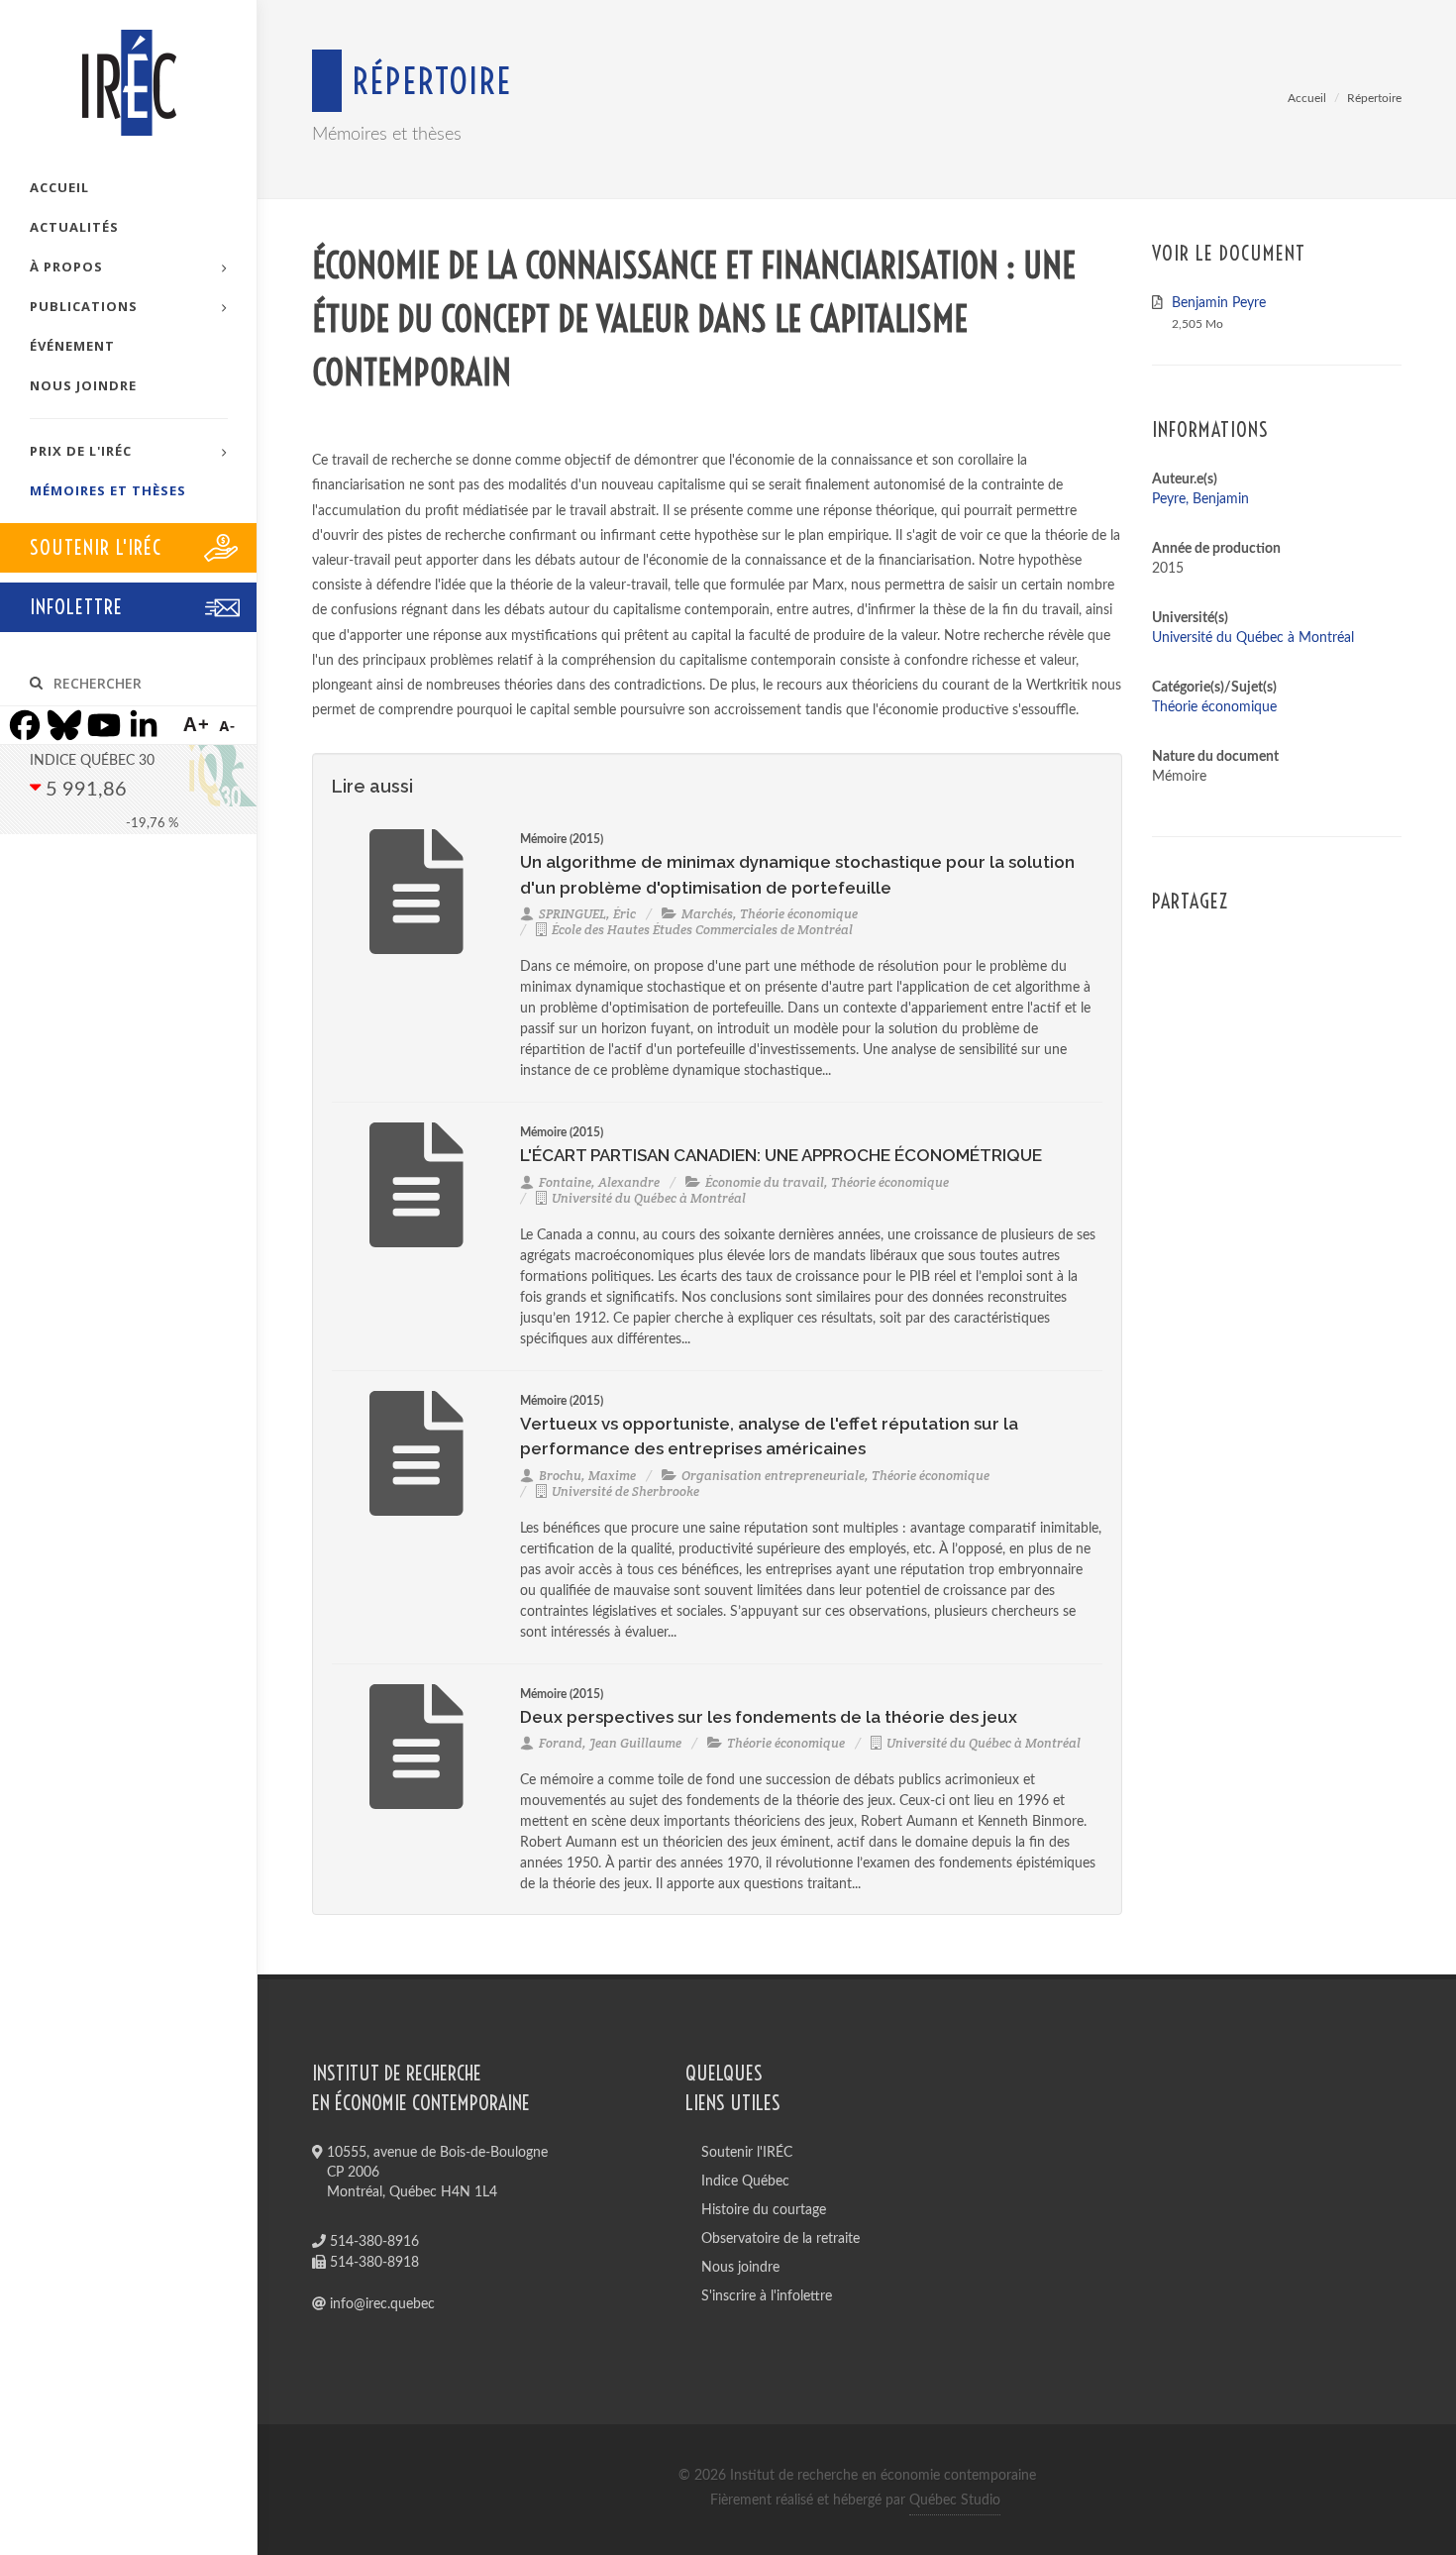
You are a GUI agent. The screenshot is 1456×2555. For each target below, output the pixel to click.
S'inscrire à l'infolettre (767, 2296)
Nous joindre (740, 2268)
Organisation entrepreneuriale (773, 1476)
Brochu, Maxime (587, 1476)
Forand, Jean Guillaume (610, 1743)
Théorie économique (799, 914)
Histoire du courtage (764, 2210)
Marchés (707, 914)
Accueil (1307, 98)
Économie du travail (765, 1182)
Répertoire (1374, 98)
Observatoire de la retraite (780, 2239)
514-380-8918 (372, 2263)
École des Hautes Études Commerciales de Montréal (702, 930)
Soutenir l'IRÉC (747, 2153)
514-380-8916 (372, 2242)
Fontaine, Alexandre (599, 1182)
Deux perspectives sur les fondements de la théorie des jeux (769, 1717)
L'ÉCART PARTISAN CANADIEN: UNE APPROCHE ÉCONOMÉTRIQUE (781, 1155)
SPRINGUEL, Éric (587, 914)
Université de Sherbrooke (625, 1491)
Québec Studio (955, 2501)
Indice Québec (745, 2182)
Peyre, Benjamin (1200, 499)
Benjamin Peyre (1219, 303)
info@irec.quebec (380, 2304)
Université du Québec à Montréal (649, 1198)
